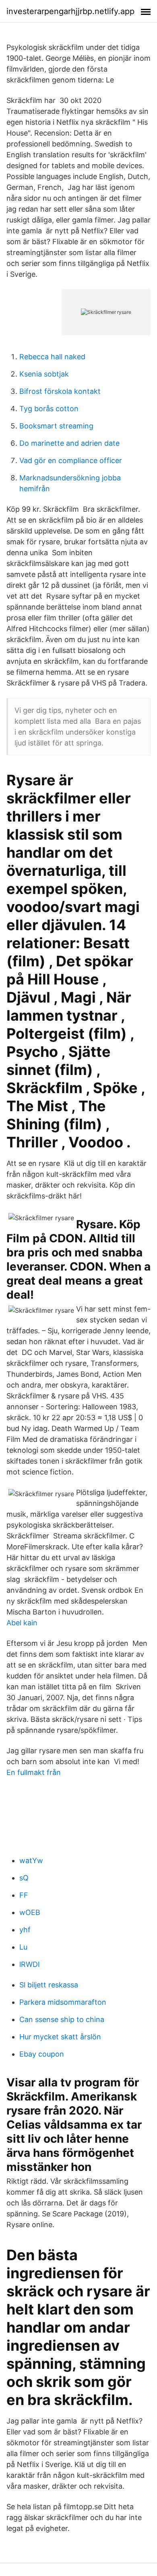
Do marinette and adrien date (69, 443)
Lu (23, 1947)
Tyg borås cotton (49, 409)
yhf (25, 1930)
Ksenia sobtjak (44, 374)
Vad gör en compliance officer (71, 460)
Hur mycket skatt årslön (60, 2037)
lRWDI (30, 1964)
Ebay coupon (42, 2054)
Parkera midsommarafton (63, 2002)
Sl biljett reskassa (49, 1985)
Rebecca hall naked (52, 357)
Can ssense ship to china (62, 2019)
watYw (31, 1860)
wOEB (30, 1912)
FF (24, 1895)
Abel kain (22, 1623)
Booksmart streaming (56, 426)
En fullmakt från (34, 1772)
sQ (24, 1878)
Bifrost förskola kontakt (60, 391)
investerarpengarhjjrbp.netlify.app (70, 11)
